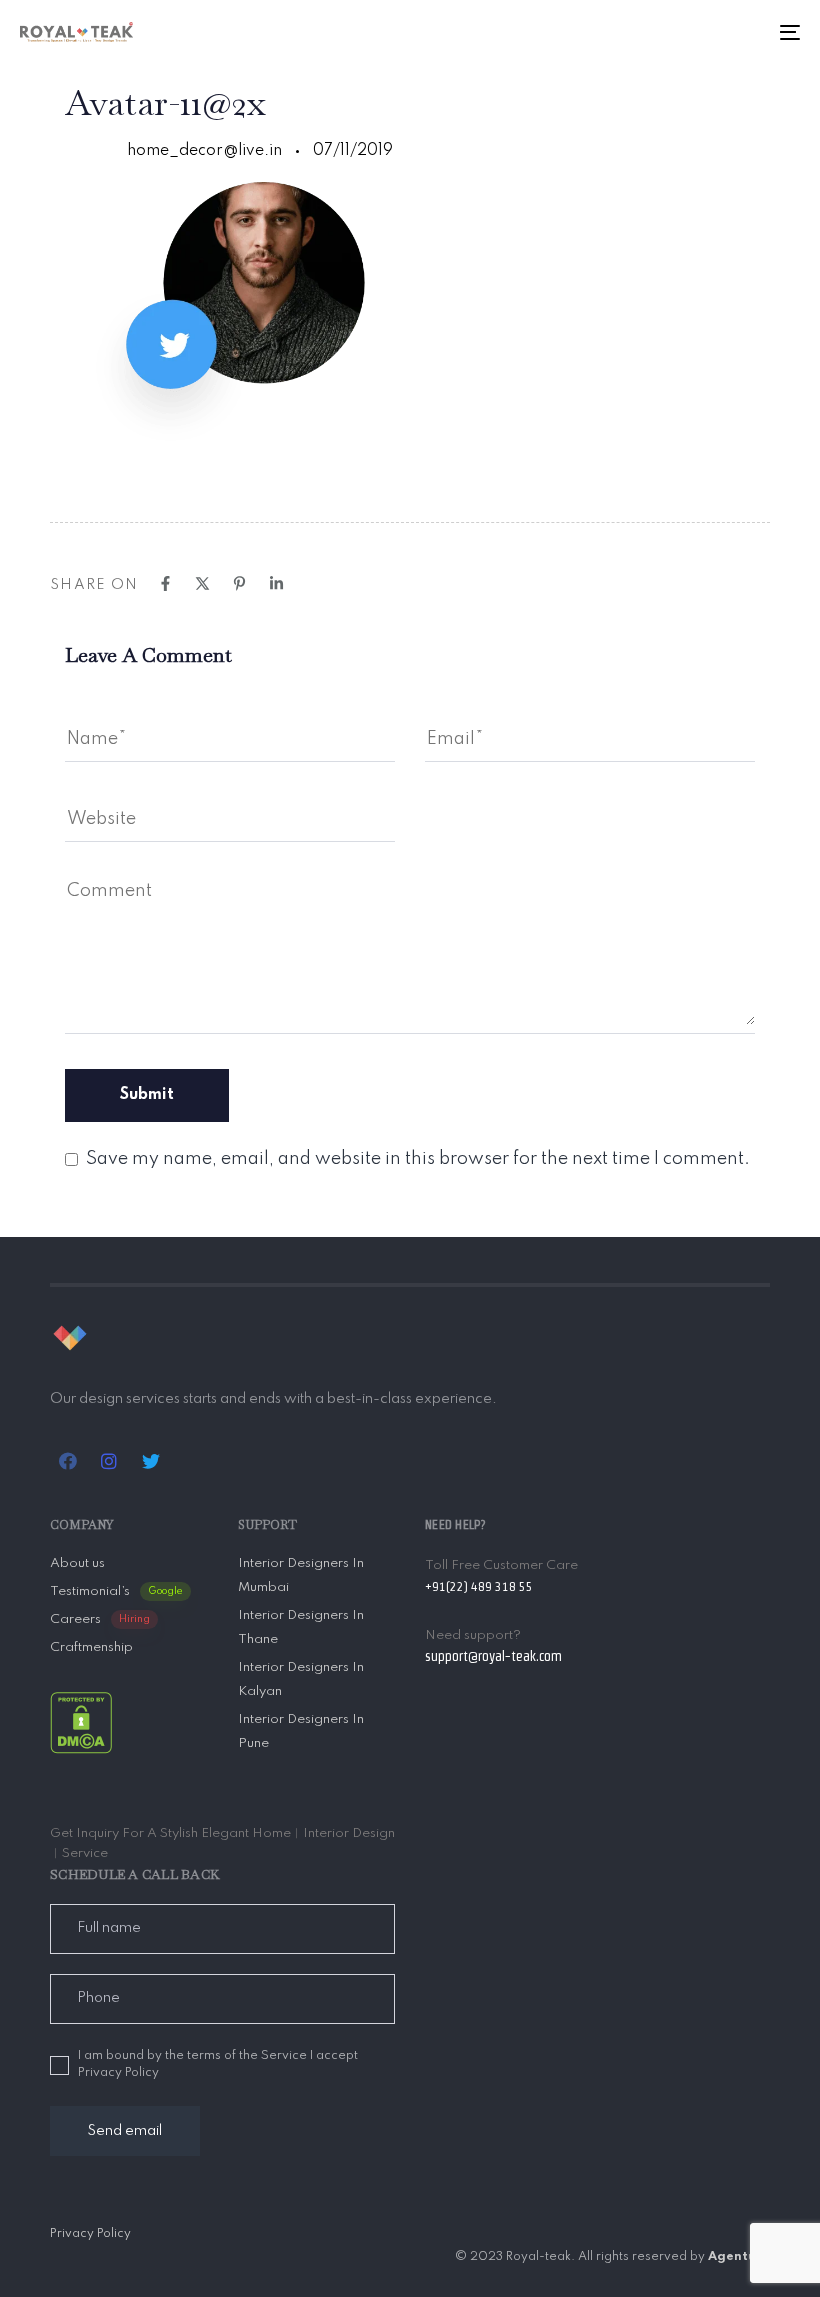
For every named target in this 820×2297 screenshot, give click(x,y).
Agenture (739, 2257)
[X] (202, 583)
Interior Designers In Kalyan (301, 1679)
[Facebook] (165, 583)
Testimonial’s (116, 1591)
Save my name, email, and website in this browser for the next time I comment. (418, 1159)
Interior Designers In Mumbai (301, 1575)
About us (77, 1563)
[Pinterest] (239, 583)
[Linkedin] (276, 583)
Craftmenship (91, 1647)
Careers (100, 1619)
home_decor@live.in (204, 151)
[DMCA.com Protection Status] (81, 1722)
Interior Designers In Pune (301, 1731)
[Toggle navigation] (670, 32)
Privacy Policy (90, 2234)
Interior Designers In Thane (301, 1627)
